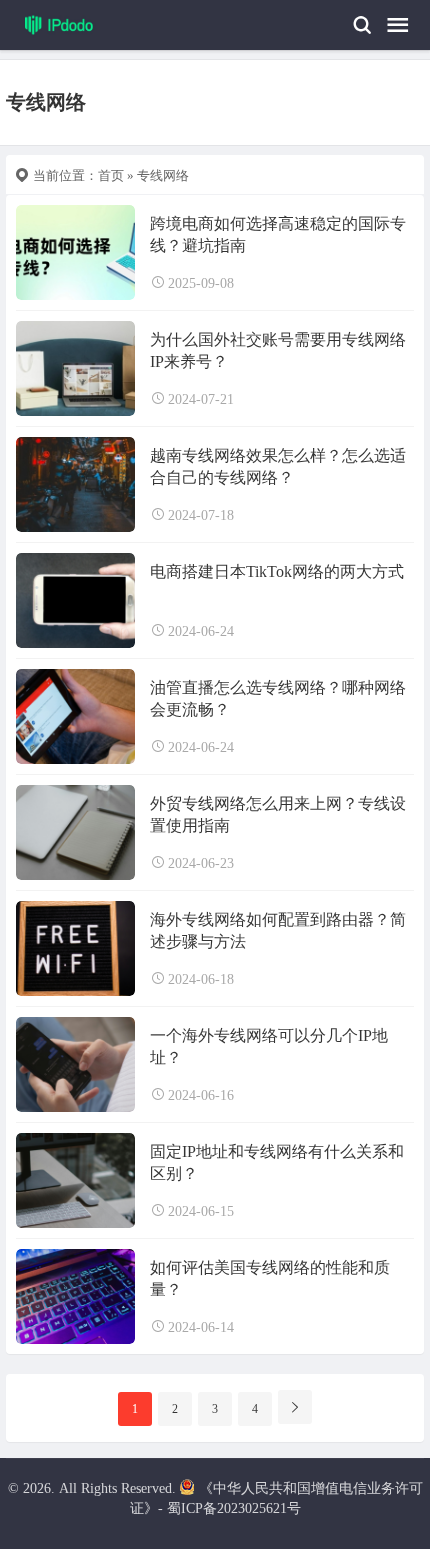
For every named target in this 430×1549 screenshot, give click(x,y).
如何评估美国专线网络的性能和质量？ (270, 1278)
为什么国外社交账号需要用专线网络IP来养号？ (278, 350)
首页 (111, 175)
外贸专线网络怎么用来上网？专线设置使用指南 (278, 814)
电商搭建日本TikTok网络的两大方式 (277, 571)
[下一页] (295, 1407)
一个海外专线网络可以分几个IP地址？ (269, 1046)
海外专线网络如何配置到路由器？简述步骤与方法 (278, 930)
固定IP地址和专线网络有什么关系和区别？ (277, 1162)
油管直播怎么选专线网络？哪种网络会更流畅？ (278, 698)
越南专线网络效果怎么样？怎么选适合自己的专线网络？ (278, 466)
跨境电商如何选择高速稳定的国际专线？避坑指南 (278, 234)
